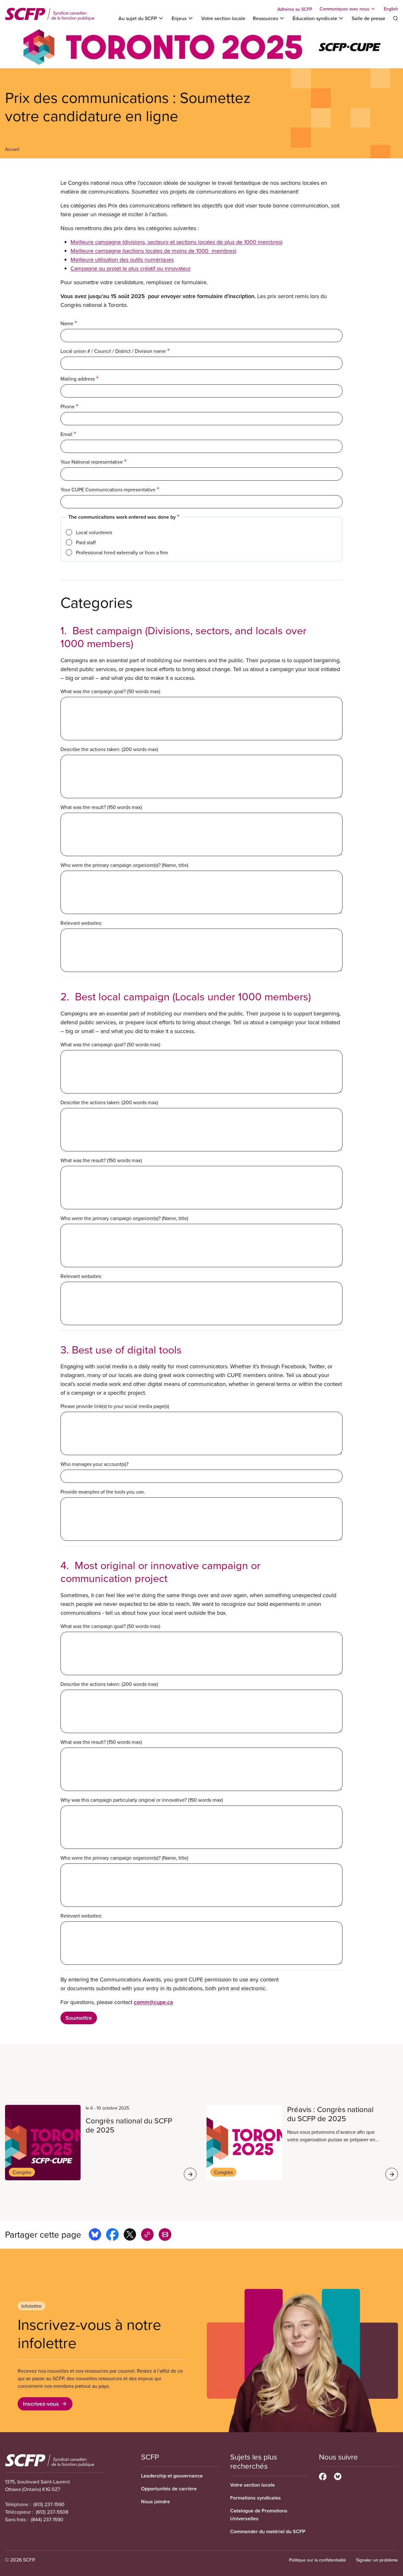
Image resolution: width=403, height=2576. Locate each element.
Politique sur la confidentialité (318, 2560)
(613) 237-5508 (52, 2512)
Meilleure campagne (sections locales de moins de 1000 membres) (153, 251)
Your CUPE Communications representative (108, 489)
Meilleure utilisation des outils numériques (122, 260)
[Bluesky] (338, 2476)
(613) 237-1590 (49, 2504)
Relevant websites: (81, 923)
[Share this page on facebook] (112, 2235)
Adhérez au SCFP (295, 9)
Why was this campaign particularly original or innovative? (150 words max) (142, 1800)
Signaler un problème (377, 2560)
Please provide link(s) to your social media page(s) (115, 1406)
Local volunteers (94, 532)
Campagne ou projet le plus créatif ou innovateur (131, 268)
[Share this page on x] (130, 2235)
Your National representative (92, 462)
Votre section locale (223, 18)
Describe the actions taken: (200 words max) (109, 749)
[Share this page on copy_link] (147, 2235)
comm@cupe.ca (153, 2002)
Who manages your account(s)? (94, 1464)
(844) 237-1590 (47, 2519)
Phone (68, 406)
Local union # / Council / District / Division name (113, 351)
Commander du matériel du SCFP (268, 2531)
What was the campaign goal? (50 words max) (110, 691)
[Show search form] (395, 18)
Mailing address (78, 379)
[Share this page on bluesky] (95, 2235)
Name (67, 323)
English (391, 9)
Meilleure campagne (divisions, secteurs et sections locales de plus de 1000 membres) (176, 242)
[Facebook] (323, 2476)
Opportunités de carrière (169, 2489)
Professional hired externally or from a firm (122, 552)
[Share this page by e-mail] (165, 2235)
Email (66, 434)
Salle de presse (369, 18)
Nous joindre (156, 2502)
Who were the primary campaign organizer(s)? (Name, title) (124, 865)
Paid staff (86, 542)
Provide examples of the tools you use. (103, 1492)
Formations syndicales (255, 2498)
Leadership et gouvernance (172, 2476)
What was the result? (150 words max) (101, 807)
